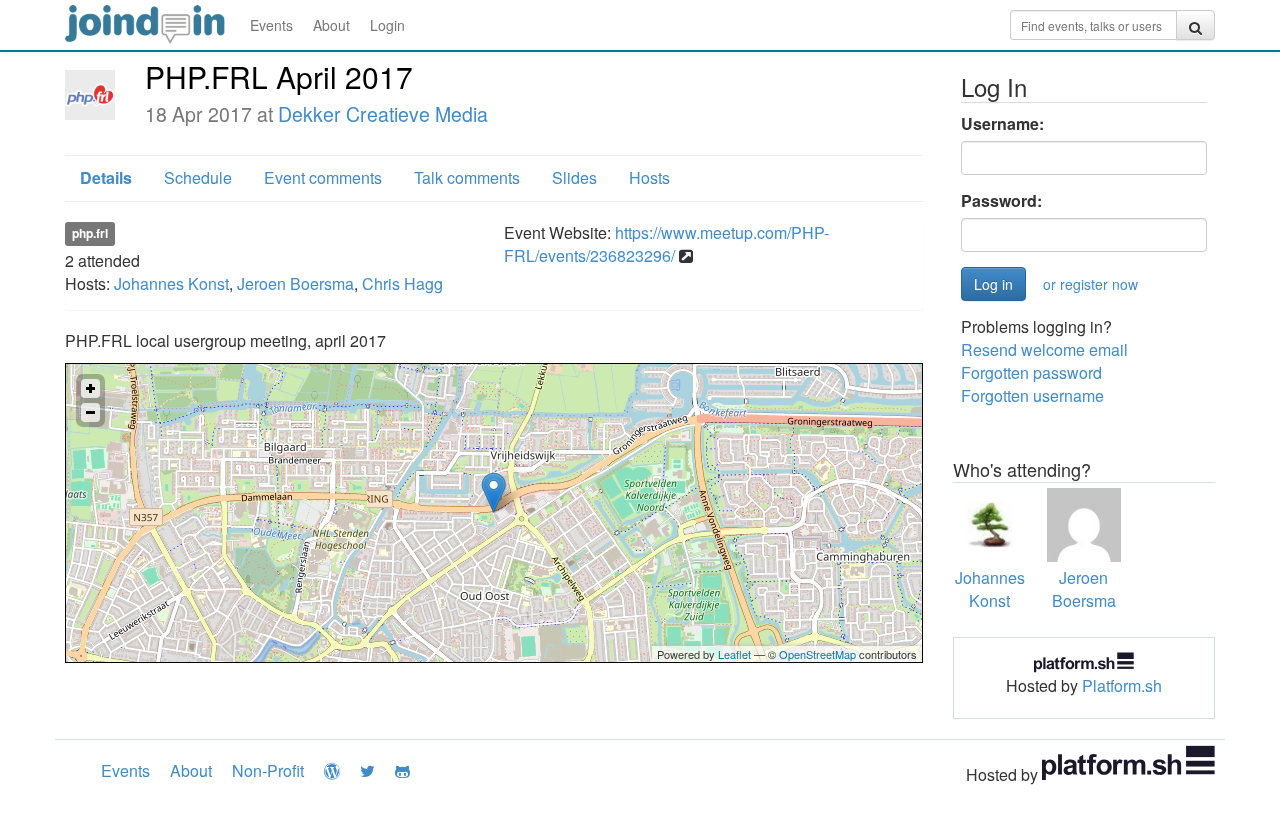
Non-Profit (268, 770)
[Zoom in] (90, 388)
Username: (1002, 124)
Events (271, 25)
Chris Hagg (402, 283)
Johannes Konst (171, 283)
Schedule (198, 177)
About (331, 25)
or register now (1090, 284)
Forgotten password (1031, 372)
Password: (1001, 201)
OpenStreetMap (817, 654)
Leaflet (734, 654)
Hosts (649, 177)
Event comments (323, 177)
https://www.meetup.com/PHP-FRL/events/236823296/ (666, 244)
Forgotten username (1032, 395)
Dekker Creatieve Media (383, 114)
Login (387, 25)
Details (106, 177)
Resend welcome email (1044, 349)
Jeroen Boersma (295, 283)
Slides (574, 177)
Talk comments (467, 177)
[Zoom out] (90, 412)
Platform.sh (1122, 685)
